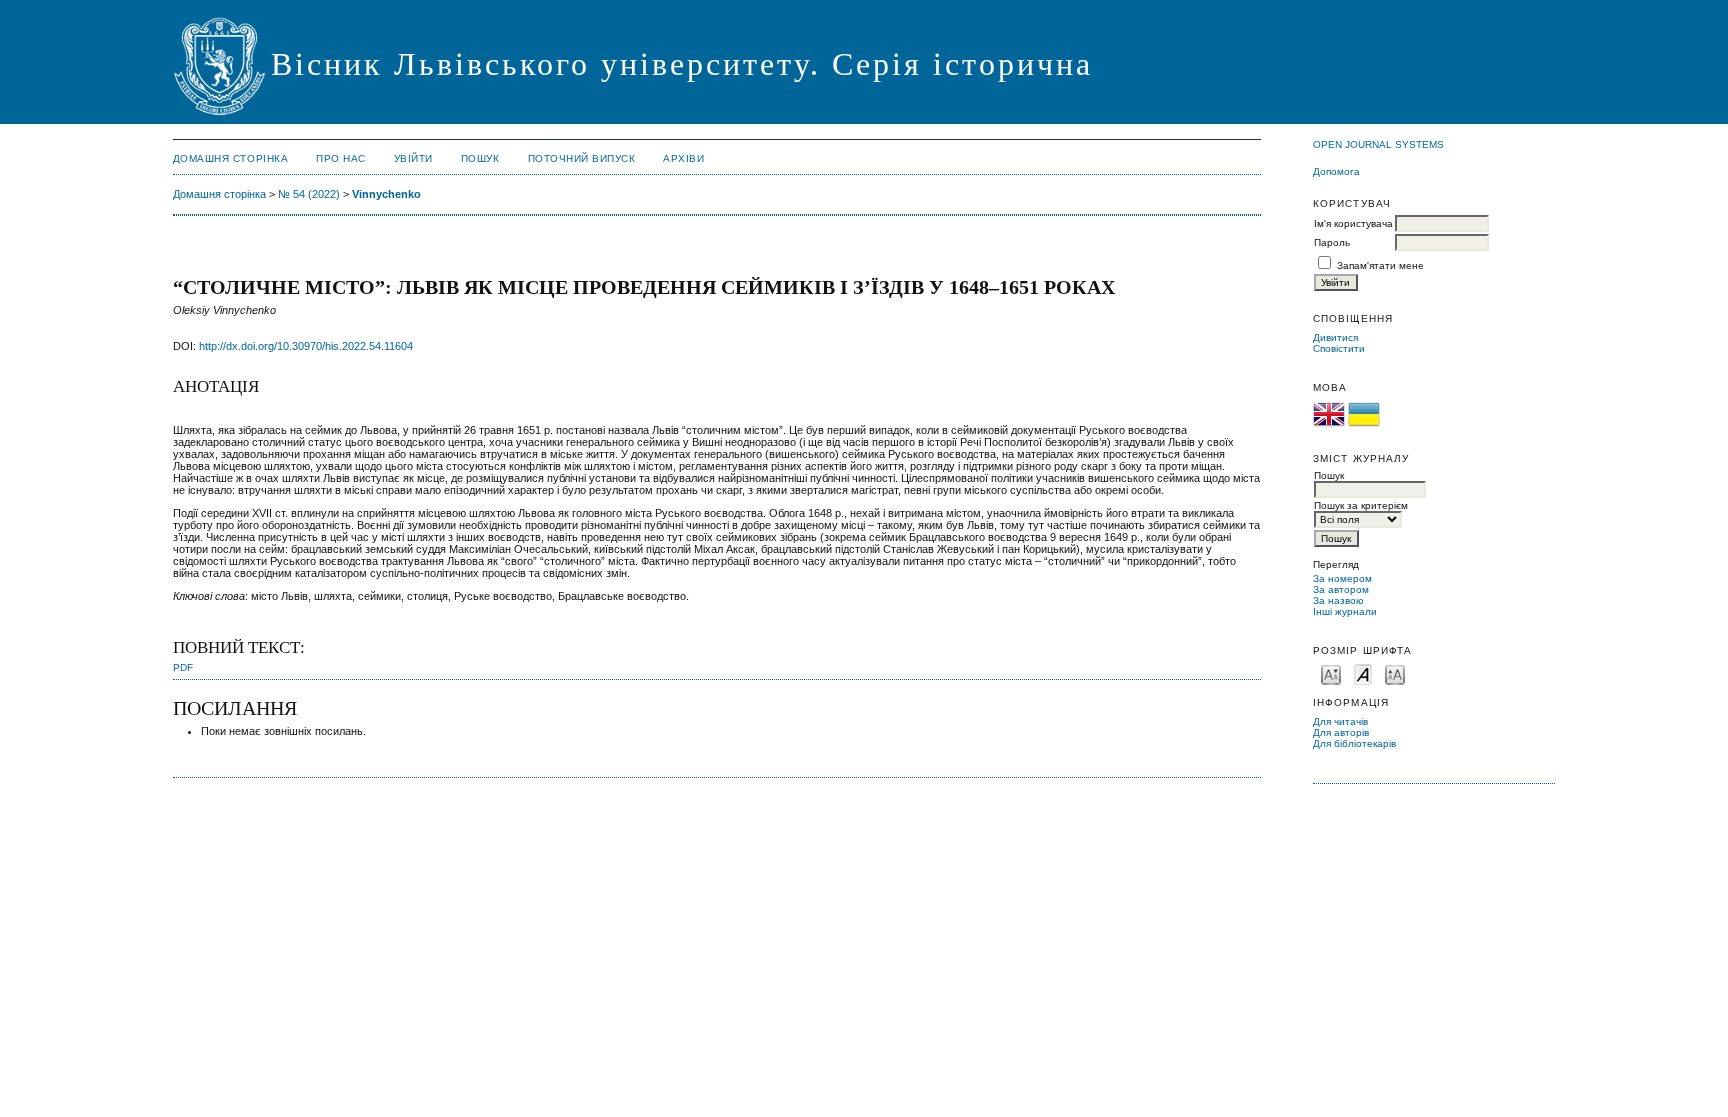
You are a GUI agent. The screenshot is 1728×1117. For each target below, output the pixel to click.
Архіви (683, 158)
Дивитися (1335, 337)
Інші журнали (1345, 611)
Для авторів (1341, 732)
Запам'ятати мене (1380, 265)
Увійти (413, 158)
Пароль (1332, 242)
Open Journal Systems (1378, 144)
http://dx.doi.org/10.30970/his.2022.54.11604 (306, 346)
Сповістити (1339, 348)
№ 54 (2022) (309, 194)
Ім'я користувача (1353, 223)
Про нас (341, 158)
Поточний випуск (582, 158)
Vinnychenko (386, 194)
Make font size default (1363, 673)
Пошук (480, 158)
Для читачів (1340, 721)
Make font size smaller (1331, 673)
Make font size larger (1395, 673)
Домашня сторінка (230, 158)
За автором (1341, 589)
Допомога (1336, 171)
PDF (183, 667)
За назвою (1338, 600)
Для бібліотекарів (1354, 743)
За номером (1342, 578)
